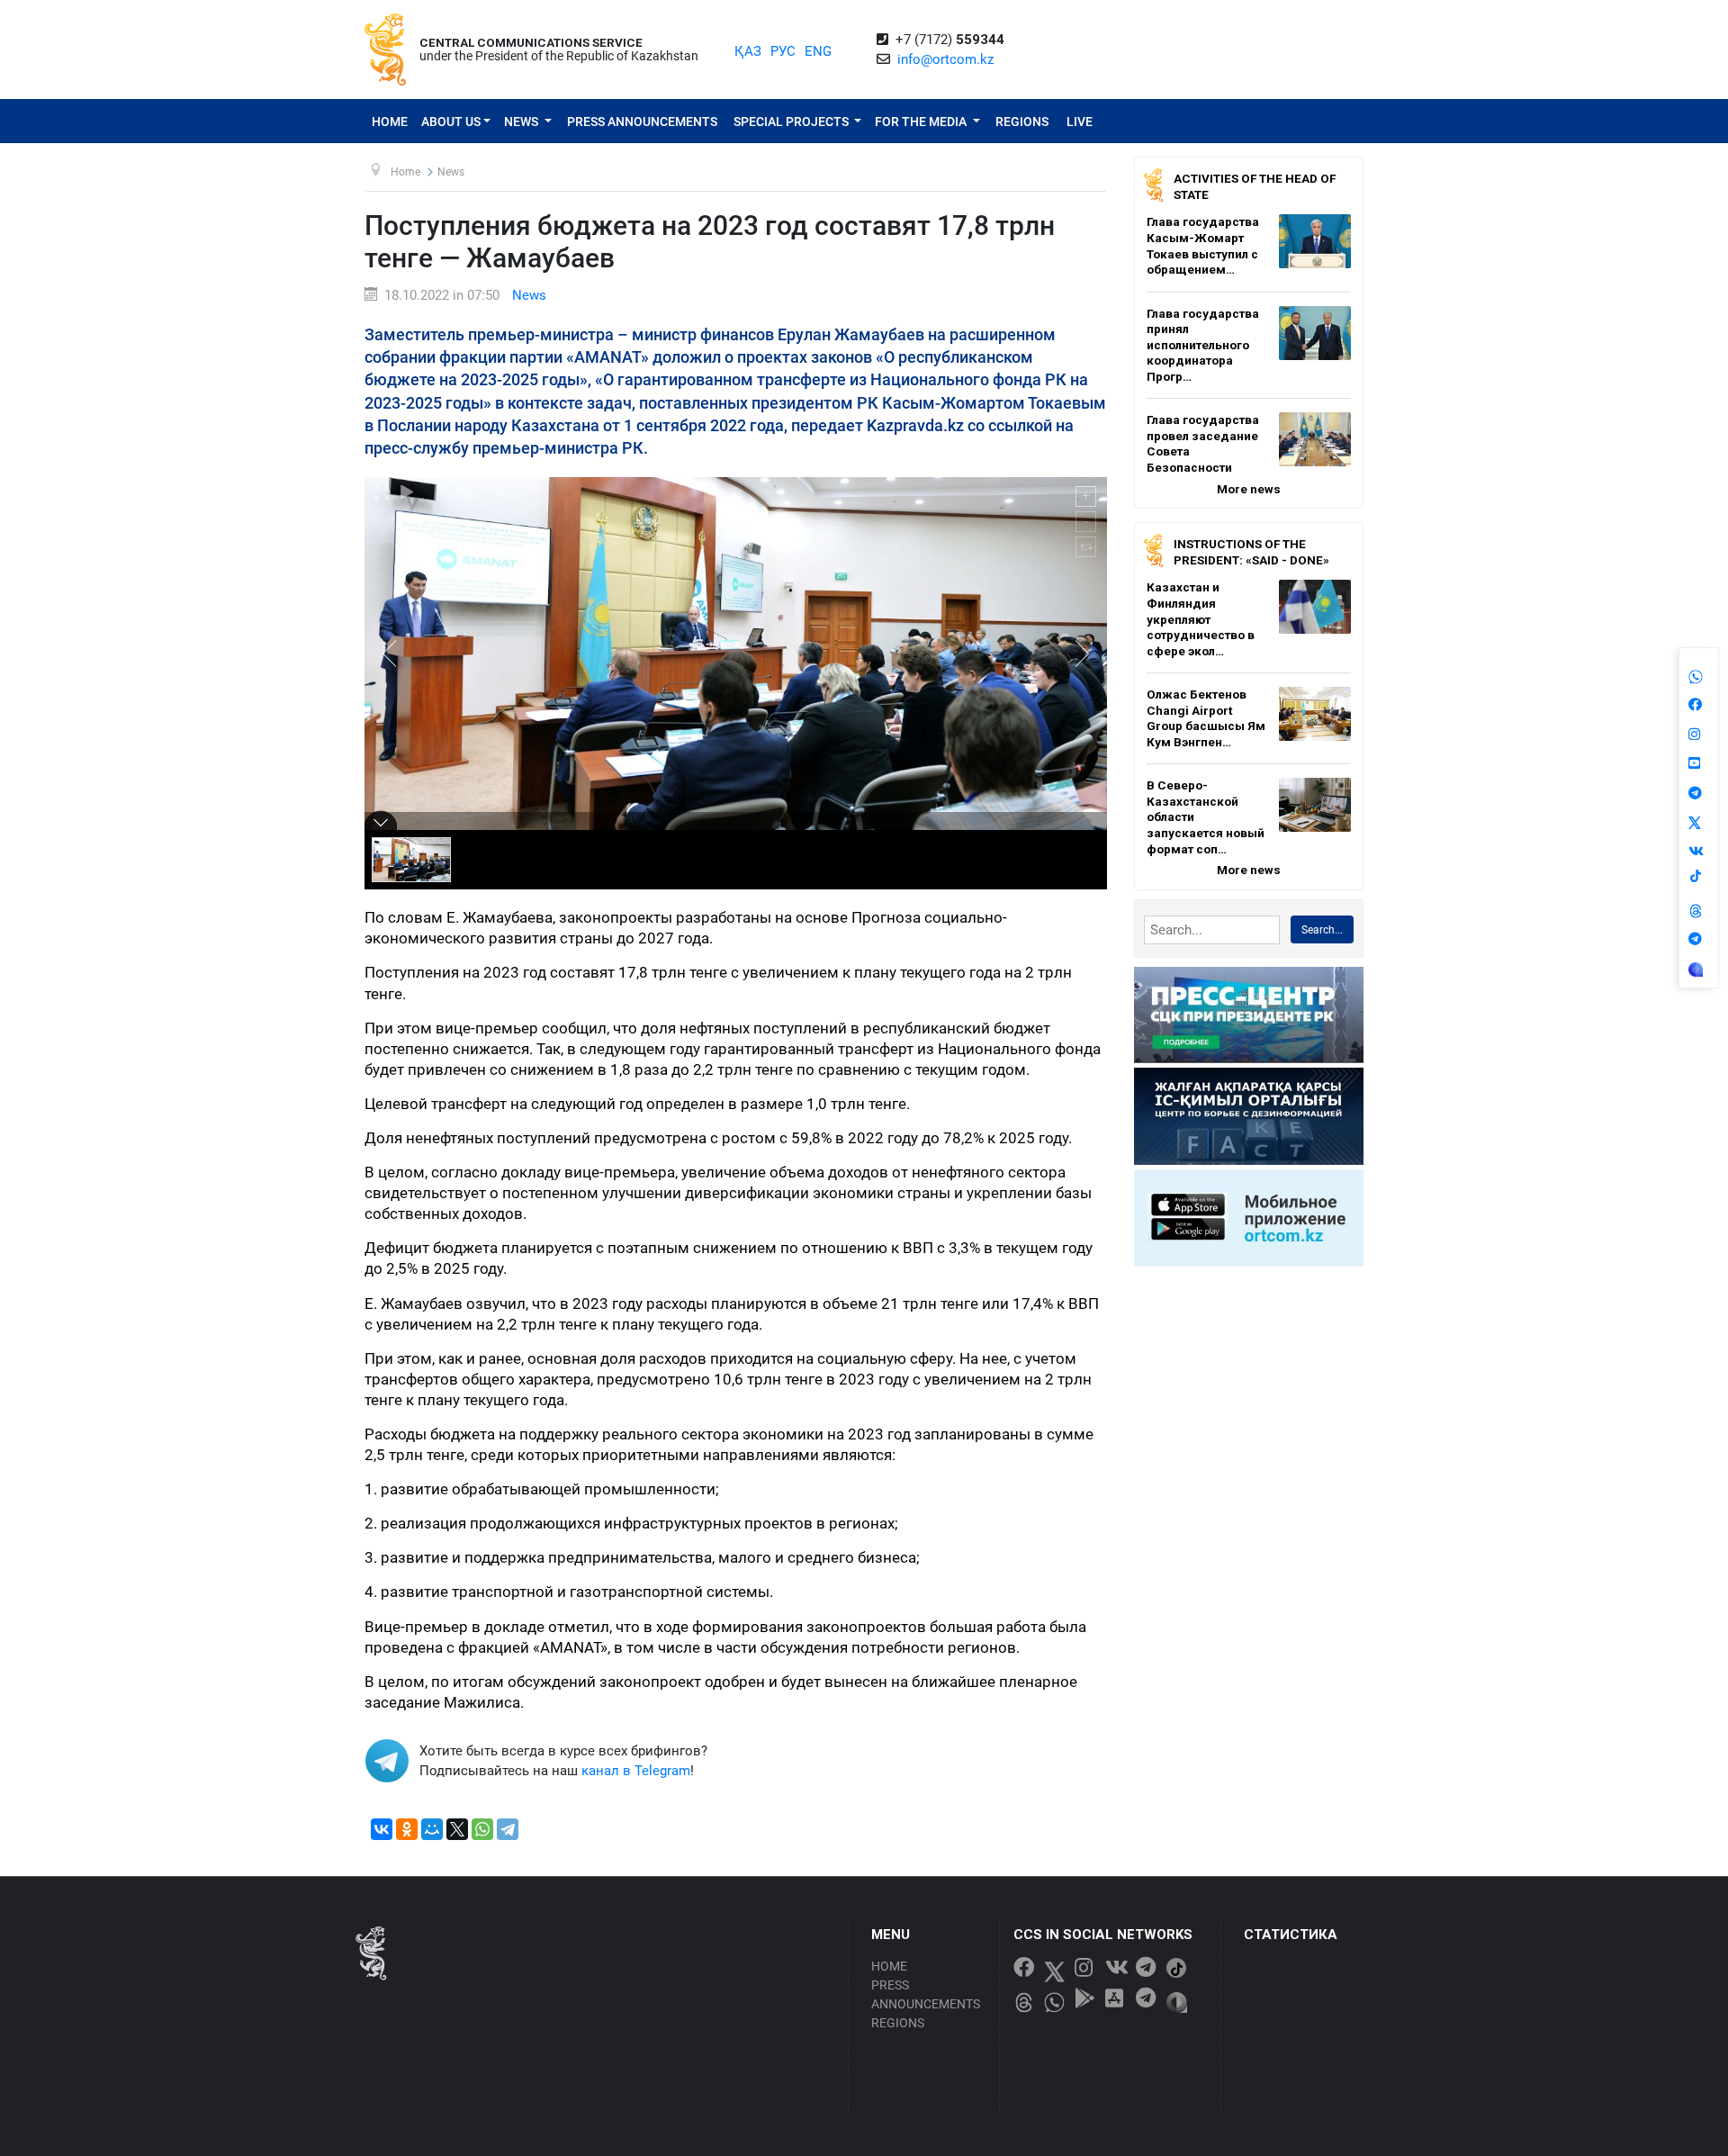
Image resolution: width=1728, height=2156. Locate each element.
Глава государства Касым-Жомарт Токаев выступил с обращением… (1203, 245)
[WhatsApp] (482, 1829)
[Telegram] (508, 1829)
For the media (922, 122)
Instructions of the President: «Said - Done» (1251, 552)
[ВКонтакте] (382, 1829)
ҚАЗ (748, 51)
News (522, 122)
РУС (783, 51)
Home (390, 122)
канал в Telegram (636, 1771)
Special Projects (792, 122)
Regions (1022, 122)
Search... (1322, 930)
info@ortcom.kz (945, 59)
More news (1249, 489)
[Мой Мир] (432, 1829)
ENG (818, 51)
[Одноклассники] (407, 1829)
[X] (457, 1829)
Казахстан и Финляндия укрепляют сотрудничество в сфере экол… (1201, 618)
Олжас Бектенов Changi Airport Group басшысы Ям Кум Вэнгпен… (1206, 718)
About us (451, 122)
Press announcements (642, 122)
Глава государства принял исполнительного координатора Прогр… (1203, 345)
